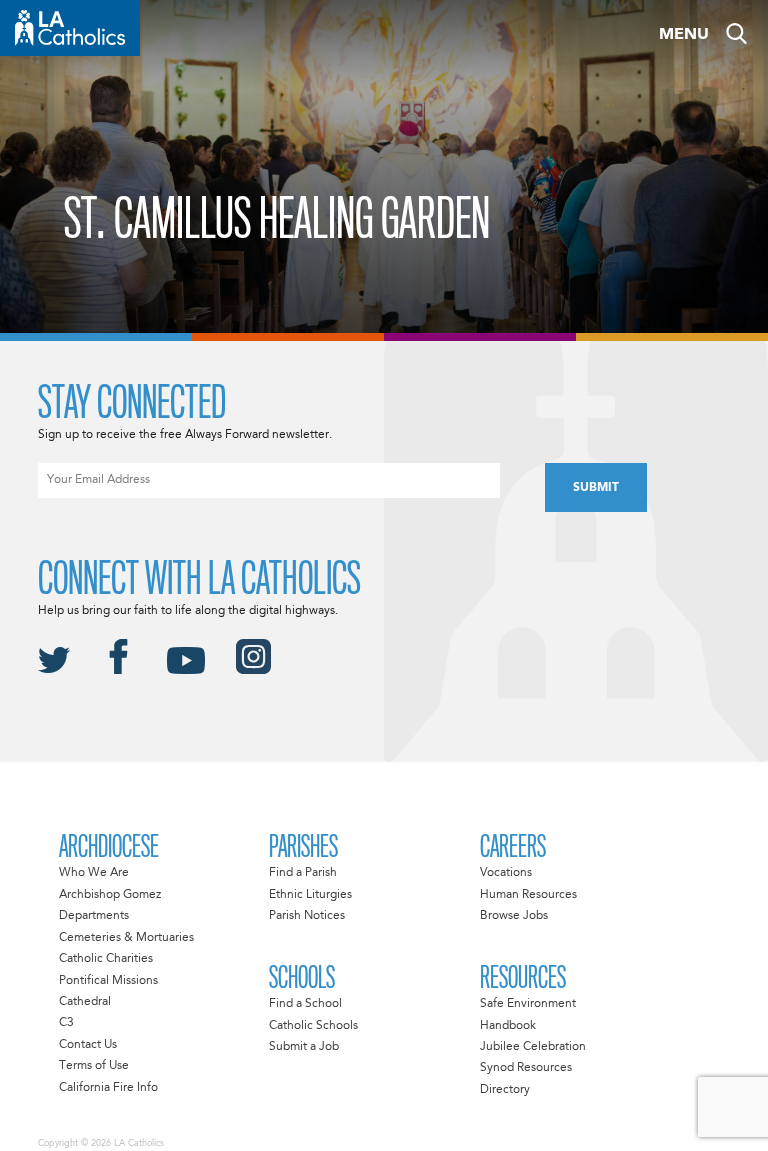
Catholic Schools (313, 1026)
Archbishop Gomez (110, 895)
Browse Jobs (514, 916)
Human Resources (528, 895)
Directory (505, 1090)
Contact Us (88, 1045)
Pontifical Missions (108, 981)
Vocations (506, 873)
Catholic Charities (106, 959)
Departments (94, 916)
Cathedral (85, 1002)
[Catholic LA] (70, 28)
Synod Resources (526, 1068)
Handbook (508, 1026)
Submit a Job (304, 1047)
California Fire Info (108, 1088)
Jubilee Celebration (533, 1047)
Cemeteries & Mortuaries (126, 938)
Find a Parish (303, 873)
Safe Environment (528, 1004)
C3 (66, 1023)
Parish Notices (307, 916)
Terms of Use (94, 1066)
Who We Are (94, 873)
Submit (596, 488)
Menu (684, 35)
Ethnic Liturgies (310, 895)
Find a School (305, 1004)
